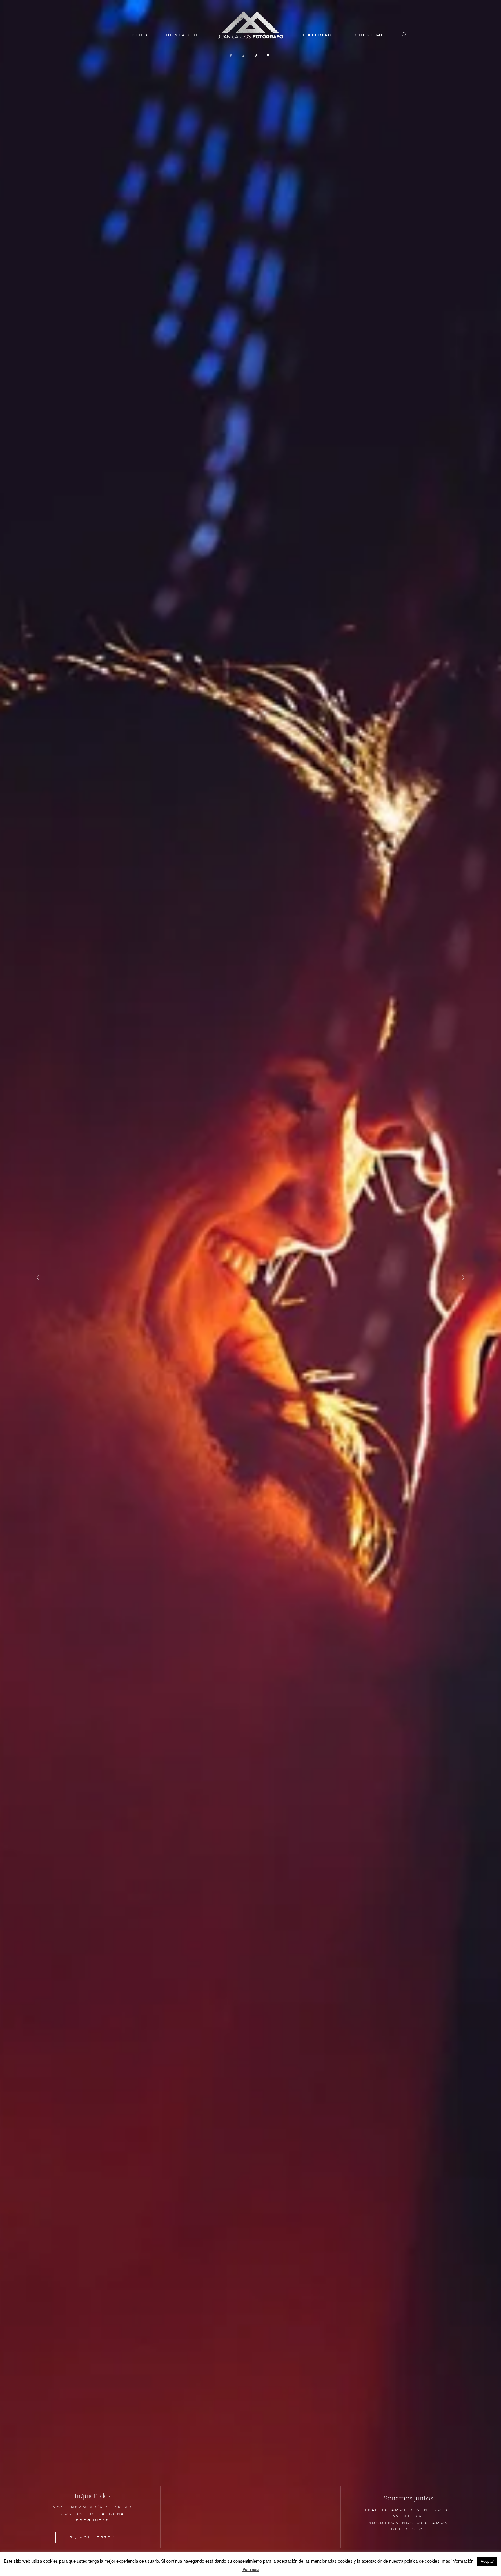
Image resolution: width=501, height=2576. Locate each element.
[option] (251, 1288)
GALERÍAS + (320, 36)
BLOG (140, 36)
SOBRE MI (369, 36)
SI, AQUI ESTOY (93, 2538)
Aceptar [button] (487, 2561)
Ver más (251, 2569)
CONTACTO (182, 36)
